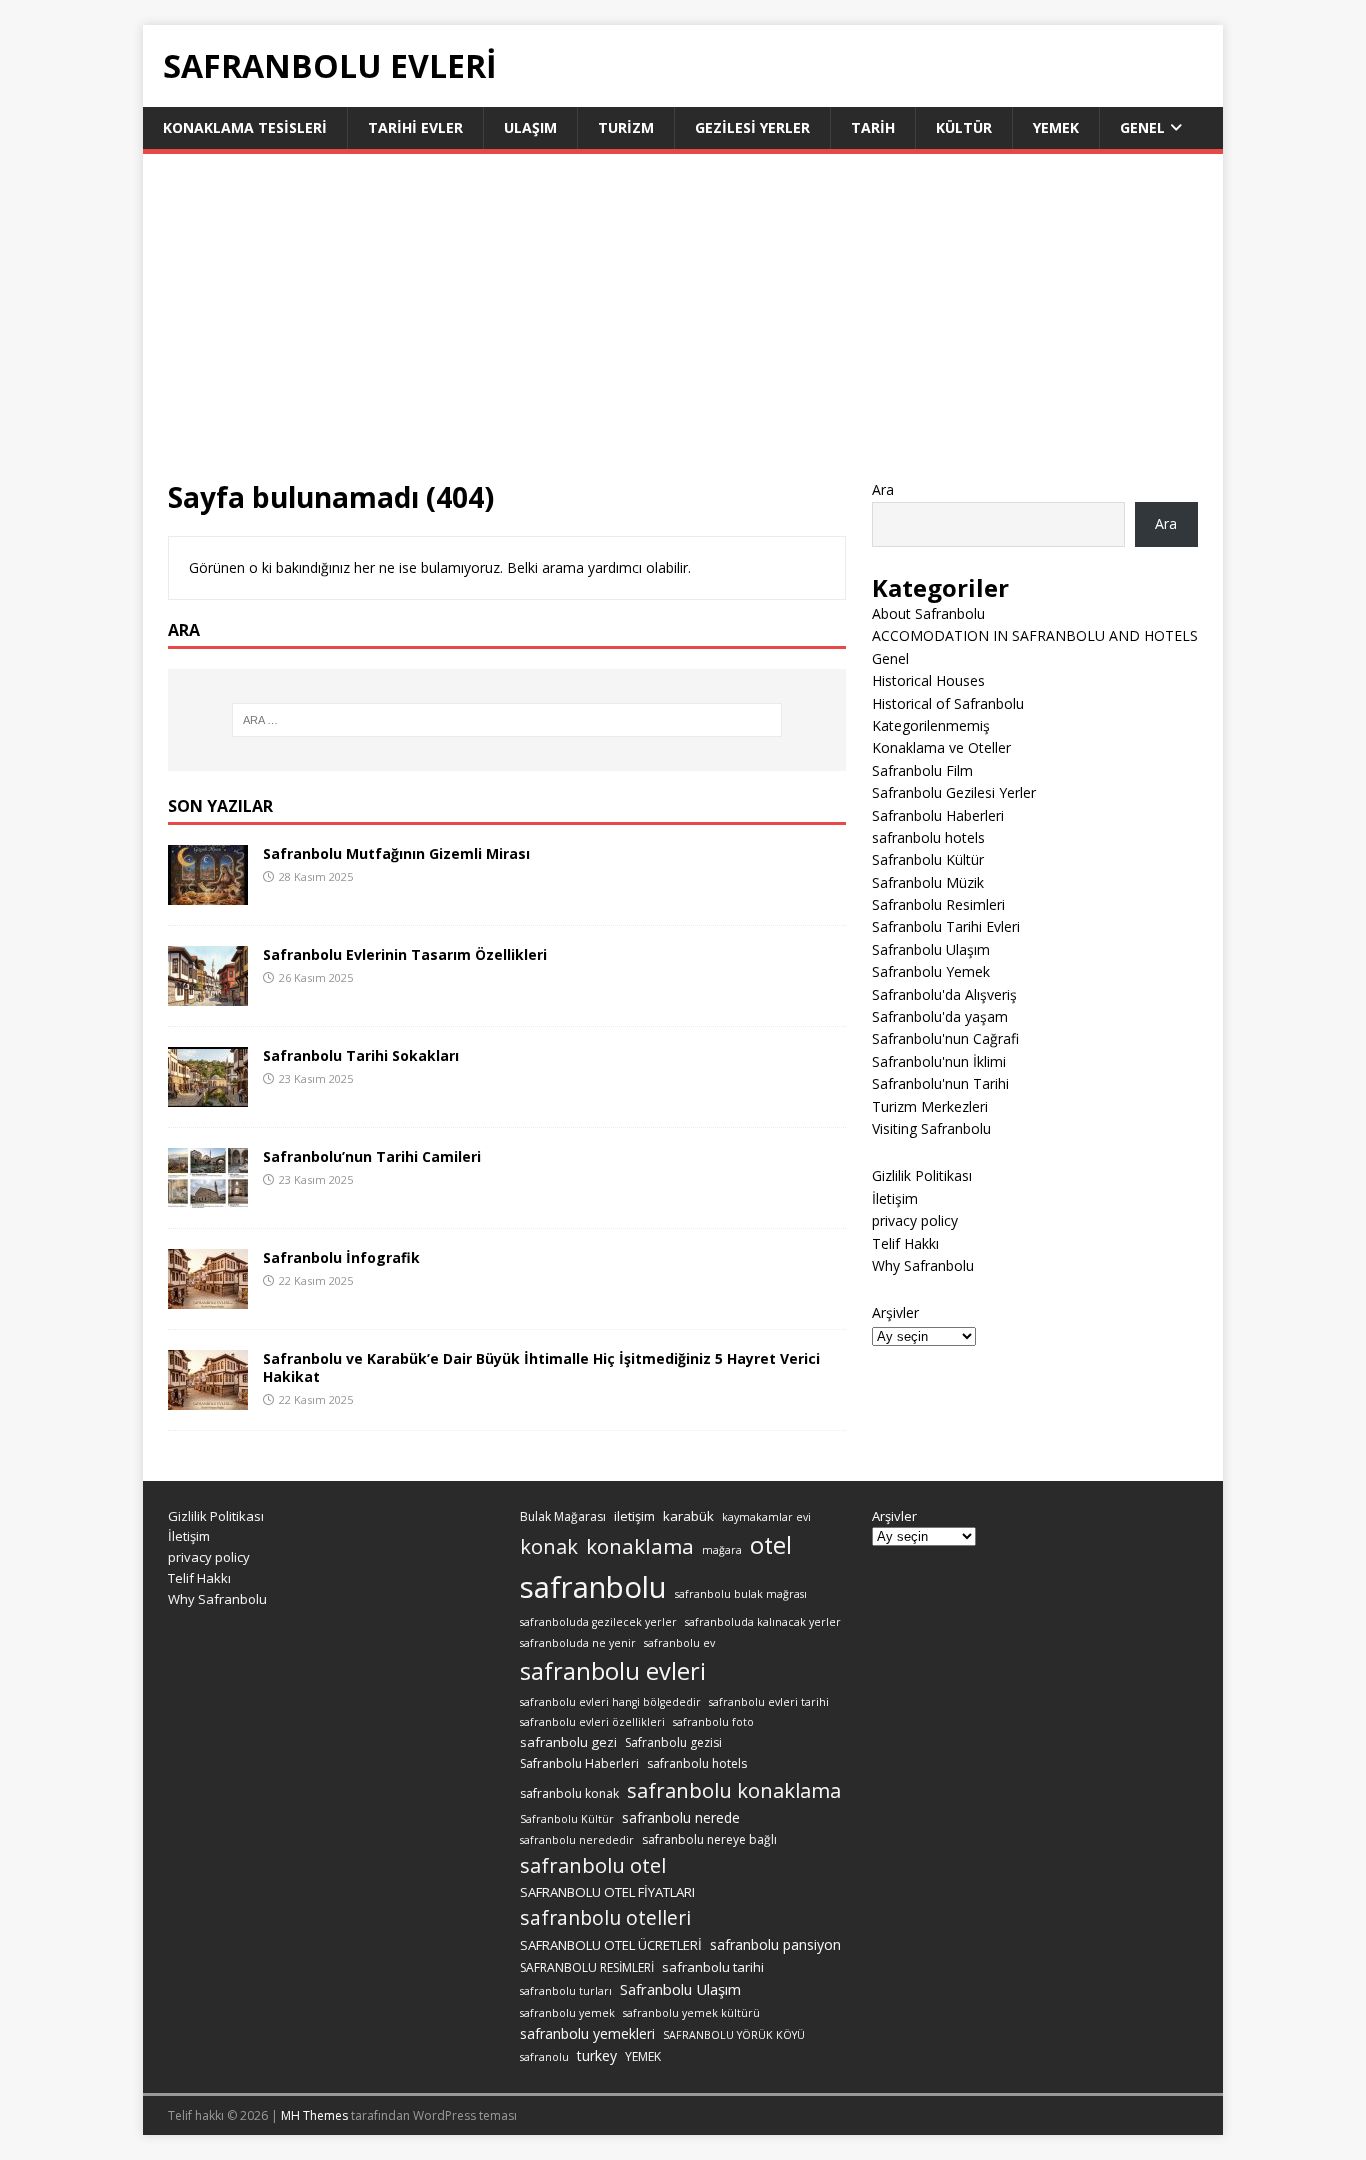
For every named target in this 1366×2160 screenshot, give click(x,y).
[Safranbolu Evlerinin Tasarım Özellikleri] (208, 993)
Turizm (626, 127)
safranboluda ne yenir (578, 1643)
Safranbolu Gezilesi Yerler (954, 792)
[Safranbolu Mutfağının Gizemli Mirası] (208, 892)
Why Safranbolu (923, 1265)
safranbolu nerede (681, 1817)
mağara (722, 1550)
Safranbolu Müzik (928, 882)
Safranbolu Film (922, 770)
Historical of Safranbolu (948, 703)
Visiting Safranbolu (931, 1128)
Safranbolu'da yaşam (940, 1016)
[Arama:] (507, 720)
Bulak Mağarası (563, 1516)
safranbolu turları (566, 1991)
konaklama (640, 1546)
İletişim (895, 1198)
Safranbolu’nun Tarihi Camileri (372, 1156)
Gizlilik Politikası (922, 1175)
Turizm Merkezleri (930, 1106)
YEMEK (643, 2056)
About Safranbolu (928, 613)
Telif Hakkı (905, 1243)
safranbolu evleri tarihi (769, 1702)
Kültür (964, 127)
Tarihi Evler (415, 127)
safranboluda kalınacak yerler (763, 1622)
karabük (688, 1516)
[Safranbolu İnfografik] (208, 1296)
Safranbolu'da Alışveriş (944, 994)
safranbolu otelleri (605, 1917)
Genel (1142, 127)
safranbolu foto (713, 1722)
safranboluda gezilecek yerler (598, 1622)
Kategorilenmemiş (931, 725)
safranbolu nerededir (577, 1840)
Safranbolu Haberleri (938, 815)
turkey (597, 2055)
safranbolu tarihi (713, 1967)
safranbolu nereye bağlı (709, 1839)
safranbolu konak (569, 1793)
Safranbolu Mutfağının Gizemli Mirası (396, 853)
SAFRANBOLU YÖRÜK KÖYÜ (734, 2035)
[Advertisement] (683, 329)
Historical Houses (928, 680)
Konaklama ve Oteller (941, 747)
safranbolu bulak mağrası (741, 1594)
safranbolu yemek (567, 2013)
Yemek (1056, 127)
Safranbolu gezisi (673, 1742)
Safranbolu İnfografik (341, 1257)
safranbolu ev (679, 1643)
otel (771, 1545)
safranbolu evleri (613, 1671)
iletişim (634, 1516)
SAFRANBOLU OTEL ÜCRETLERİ (611, 1945)
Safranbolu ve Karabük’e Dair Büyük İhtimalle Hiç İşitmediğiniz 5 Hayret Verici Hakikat (541, 1367)
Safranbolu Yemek (931, 971)
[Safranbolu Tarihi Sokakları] (208, 1094)
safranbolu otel (593, 1865)
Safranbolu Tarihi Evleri (946, 926)
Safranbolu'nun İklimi (939, 1061)
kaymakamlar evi (766, 1517)
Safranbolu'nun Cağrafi (945, 1038)
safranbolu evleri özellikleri (592, 1722)
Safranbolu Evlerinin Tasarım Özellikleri (405, 954)
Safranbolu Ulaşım (931, 949)
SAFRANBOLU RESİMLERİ (587, 1967)
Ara (883, 489)
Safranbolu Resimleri (938, 904)
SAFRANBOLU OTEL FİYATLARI (607, 1892)
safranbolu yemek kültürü (691, 2013)
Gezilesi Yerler (752, 127)
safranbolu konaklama (734, 1790)
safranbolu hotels (928, 837)
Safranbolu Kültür (928, 859)
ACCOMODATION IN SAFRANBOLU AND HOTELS (1035, 635)
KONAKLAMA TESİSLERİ (245, 127)
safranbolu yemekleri (587, 2033)
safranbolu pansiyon (775, 1944)
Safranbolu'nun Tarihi (940, 1083)
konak (549, 1546)
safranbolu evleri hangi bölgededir (610, 1702)
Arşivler (895, 1312)
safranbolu (593, 1587)
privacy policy (915, 1220)
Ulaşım (530, 127)
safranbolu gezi (568, 1742)
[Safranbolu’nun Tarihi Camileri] (208, 1195)
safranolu (544, 2057)
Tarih (873, 127)
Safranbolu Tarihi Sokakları (361, 1055)
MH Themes (314, 2115)
